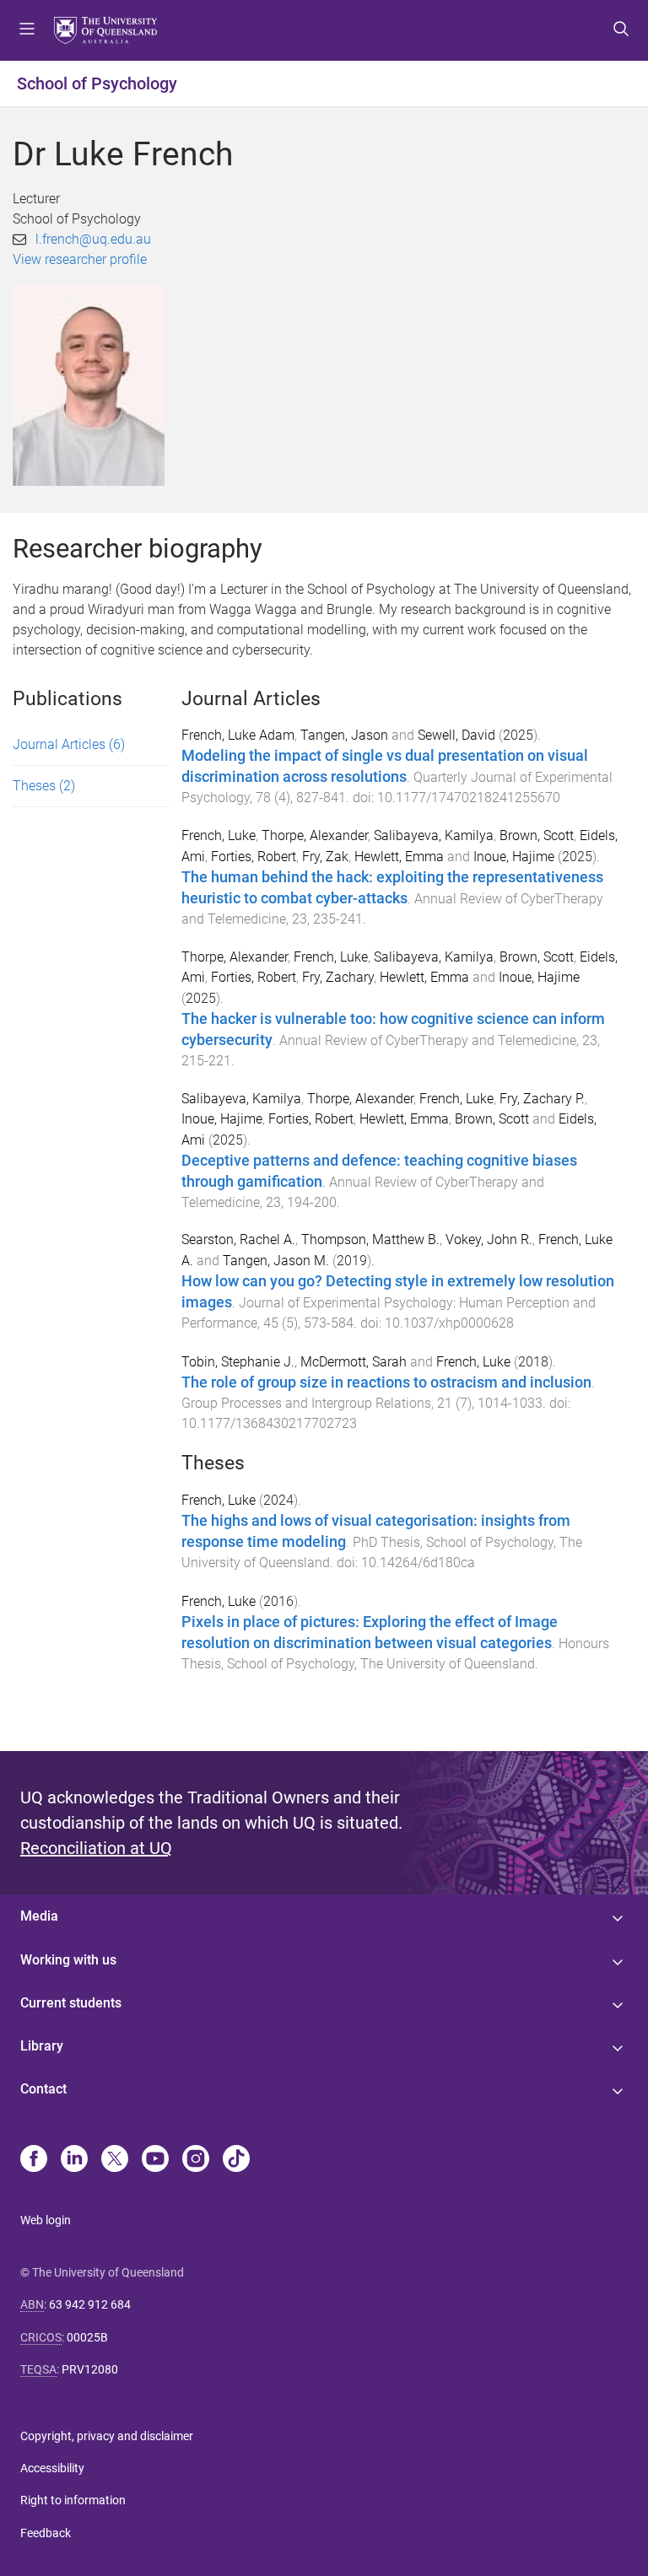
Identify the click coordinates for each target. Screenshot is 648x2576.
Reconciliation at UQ (96, 1848)
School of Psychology (97, 84)
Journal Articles (69, 744)
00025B (87, 2337)
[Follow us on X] (115, 2160)
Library (42, 2046)
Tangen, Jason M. (276, 1261)
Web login (46, 2220)
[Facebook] (34, 2160)
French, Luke (219, 835)
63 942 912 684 (90, 2304)
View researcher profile (80, 259)
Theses (44, 786)
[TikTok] (236, 2160)
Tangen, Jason (344, 735)
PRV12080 (90, 2369)
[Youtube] (155, 2160)
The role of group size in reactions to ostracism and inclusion (386, 1382)
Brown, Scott (537, 835)
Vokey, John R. (489, 1239)
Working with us (68, 1960)
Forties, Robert (254, 857)
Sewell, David (456, 735)
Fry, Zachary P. (542, 1099)
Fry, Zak (325, 857)
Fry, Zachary (338, 977)
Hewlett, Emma (399, 857)
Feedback (46, 2533)
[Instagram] (196, 2160)
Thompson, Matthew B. (370, 1239)
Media (39, 1916)
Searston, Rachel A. (238, 1239)
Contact (43, 2089)
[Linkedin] (74, 2160)
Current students (71, 2003)
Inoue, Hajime (514, 857)
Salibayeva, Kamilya (434, 835)
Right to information (73, 2500)
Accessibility (52, 2468)
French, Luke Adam (238, 735)
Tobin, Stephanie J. (238, 1362)
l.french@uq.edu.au (93, 239)
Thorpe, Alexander (315, 835)
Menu (27, 30)
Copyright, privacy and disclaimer (107, 2436)
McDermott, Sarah (354, 1362)
